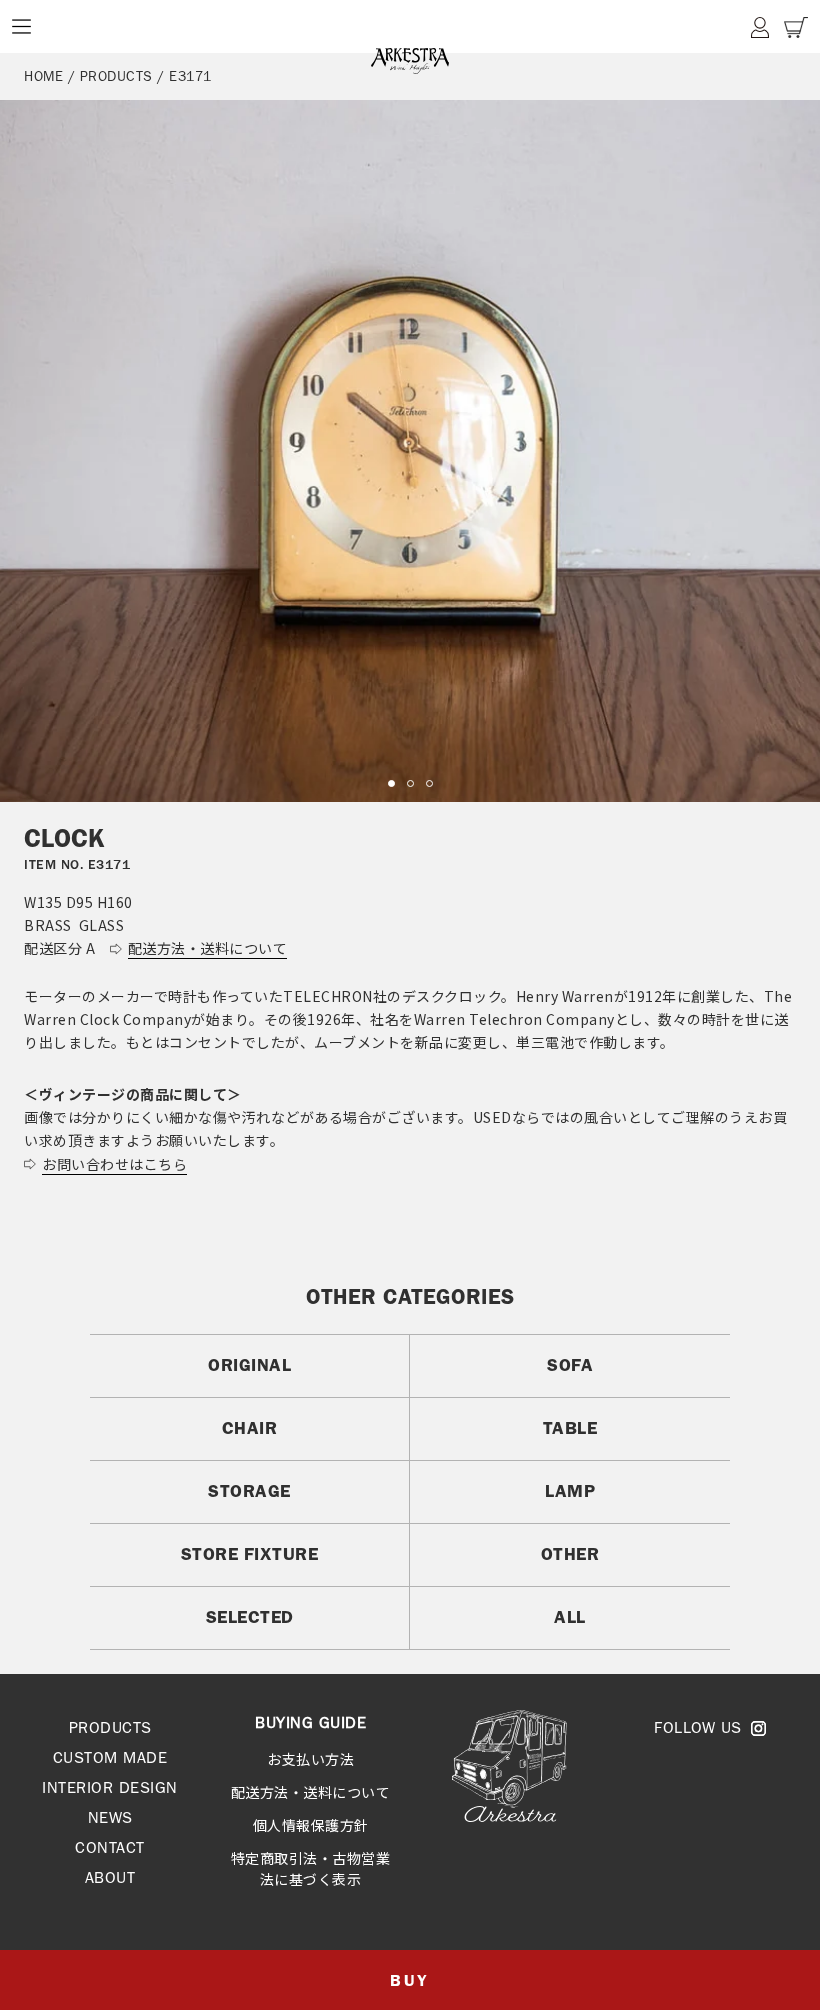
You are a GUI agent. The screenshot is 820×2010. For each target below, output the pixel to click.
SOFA (570, 1365)
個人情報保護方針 (311, 1825)
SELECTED (250, 1617)
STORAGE (249, 1491)
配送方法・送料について (311, 1792)
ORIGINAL (249, 1365)
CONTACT (110, 1847)
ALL (570, 1617)
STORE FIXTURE (250, 1554)
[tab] (391, 783)
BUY (409, 1980)
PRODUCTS (110, 1727)
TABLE (570, 1428)
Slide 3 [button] (429, 783)
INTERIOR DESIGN (110, 1787)
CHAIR (250, 1428)
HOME (43, 76)
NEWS (110, 1817)
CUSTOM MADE (110, 1757)
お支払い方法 (310, 1759)
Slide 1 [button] (391, 783)
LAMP (570, 1491)
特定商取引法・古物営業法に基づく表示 (311, 1868)
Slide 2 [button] (410, 783)
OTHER (570, 1554)
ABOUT (110, 1877)
